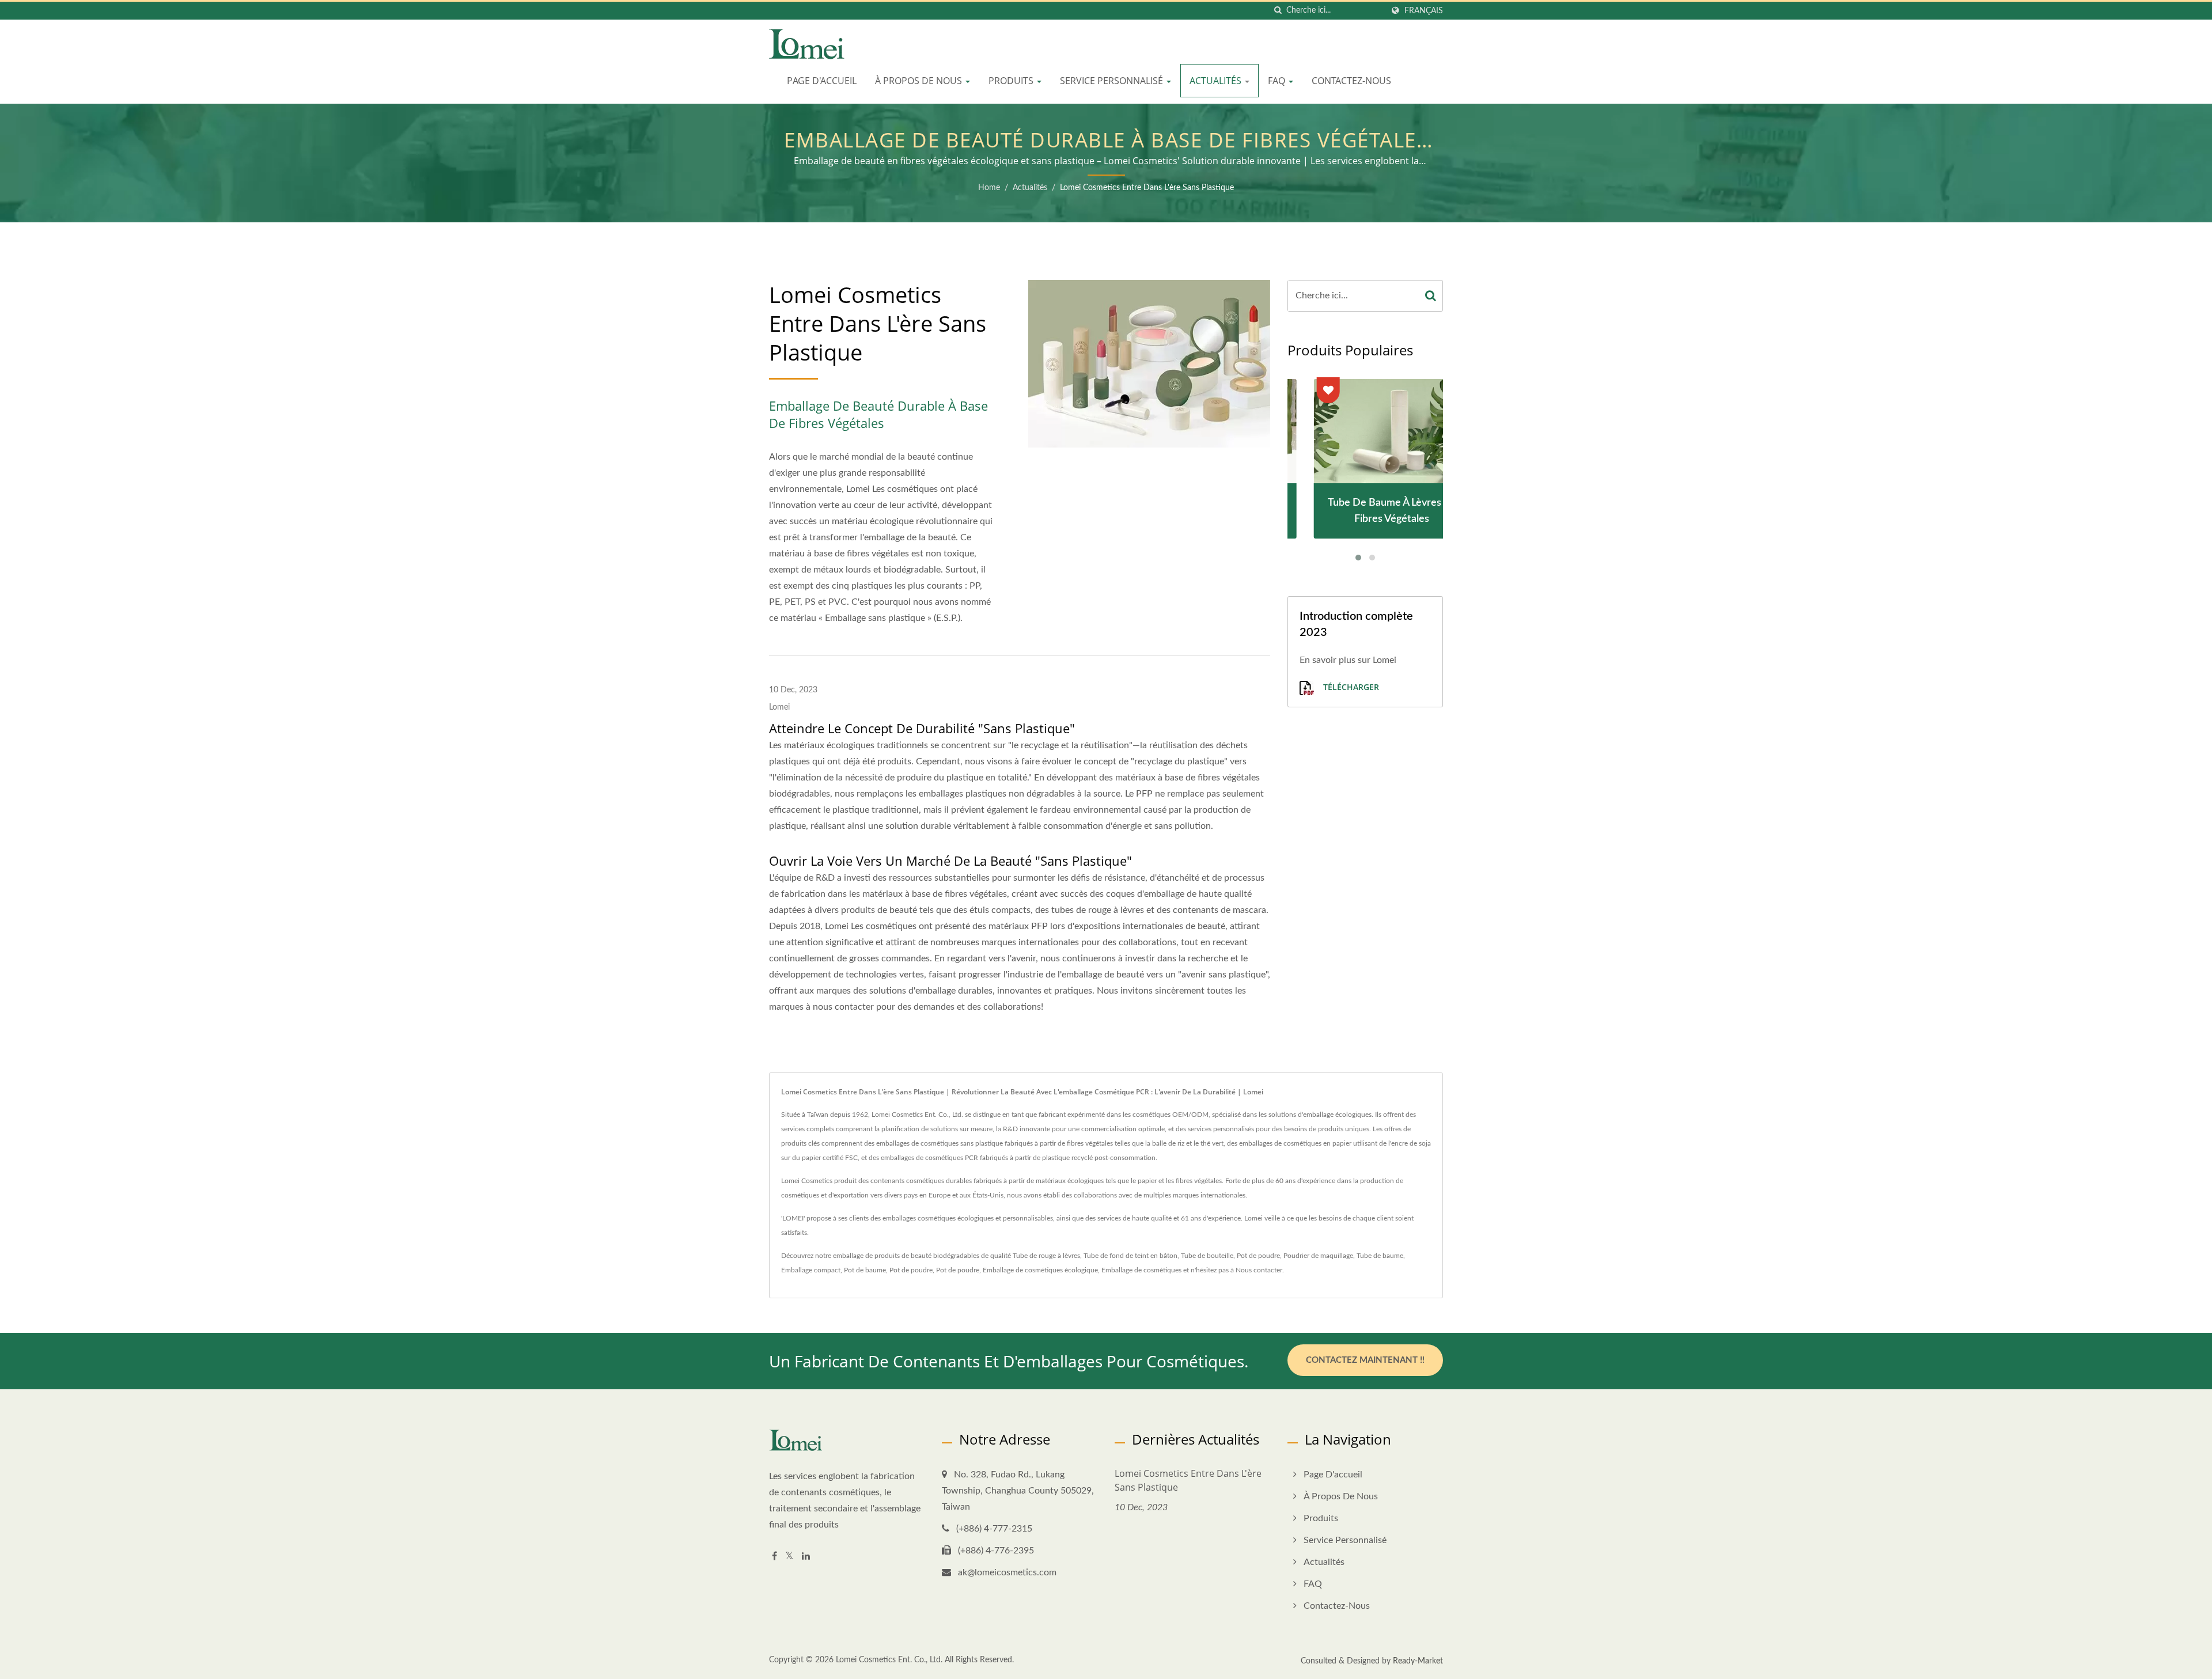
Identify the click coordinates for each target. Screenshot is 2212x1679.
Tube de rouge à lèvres (1046, 1256)
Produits (1012, 81)
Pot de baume (865, 1270)
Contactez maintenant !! (1365, 1360)
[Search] (1431, 296)
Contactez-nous (1351, 81)
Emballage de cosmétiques (1141, 1270)
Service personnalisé (1113, 81)
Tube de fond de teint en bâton (1130, 1256)
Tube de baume (1380, 1256)
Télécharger (1350, 687)
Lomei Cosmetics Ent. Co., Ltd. (889, 1660)
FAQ (1278, 81)
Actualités (1217, 81)
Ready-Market (1418, 1661)
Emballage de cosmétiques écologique (1040, 1270)
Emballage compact (811, 1270)
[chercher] (1278, 11)
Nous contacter (1259, 1270)
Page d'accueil (822, 81)
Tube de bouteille (1207, 1256)
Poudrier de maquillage (1318, 1256)
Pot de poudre (1258, 1256)
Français (1424, 11)
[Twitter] (789, 1557)
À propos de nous (920, 81)
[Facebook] (774, 1557)
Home (989, 188)
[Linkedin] (806, 1557)
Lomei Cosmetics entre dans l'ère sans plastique (1147, 188)
